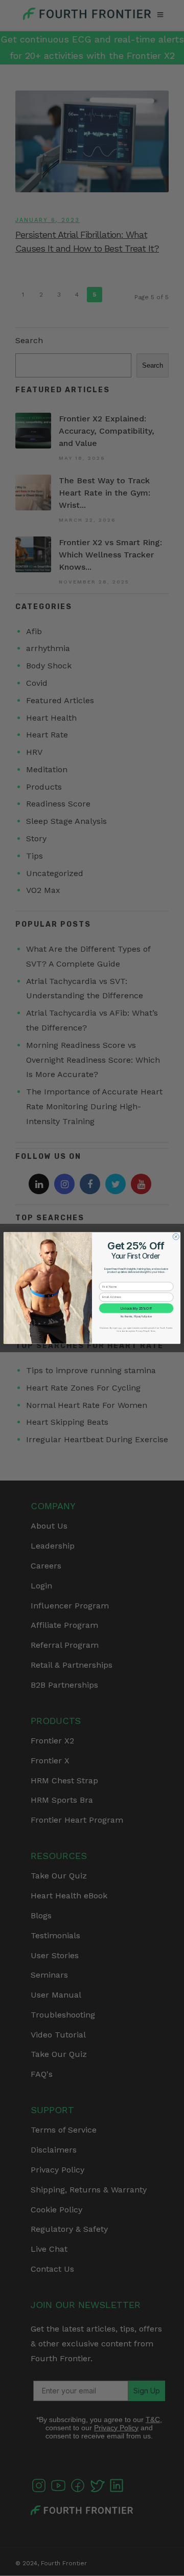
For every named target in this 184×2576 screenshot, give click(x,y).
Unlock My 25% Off (136, 1308)
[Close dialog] (176, 1237)
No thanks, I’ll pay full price (136, 1316)
